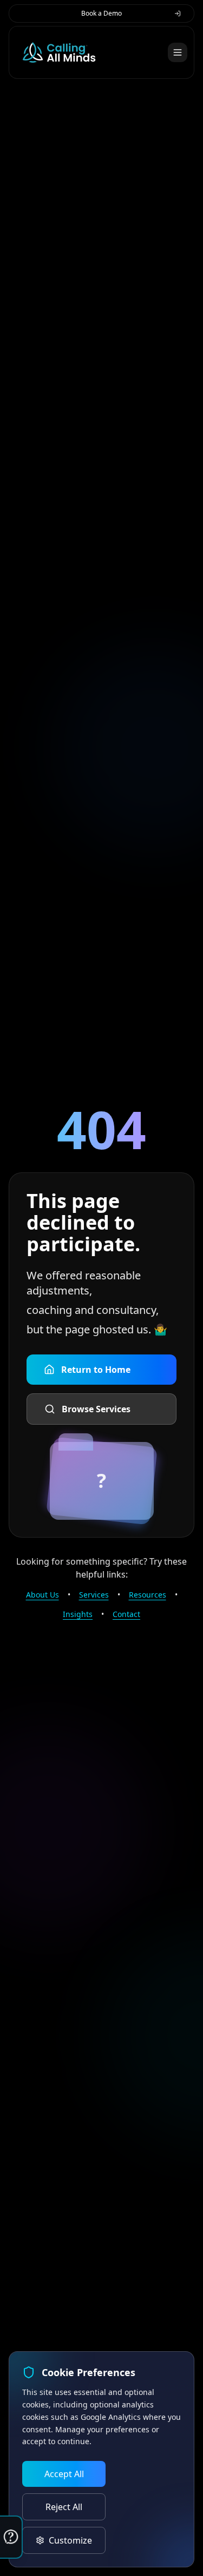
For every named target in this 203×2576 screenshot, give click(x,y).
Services (94, 1595)
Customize (70, 2540)
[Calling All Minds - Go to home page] (59, 52)
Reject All (64, 2507)
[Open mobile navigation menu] (178, 52)
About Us (42, 1595)
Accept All (64, 2474)
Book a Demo (101, 13)
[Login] (178, 14)
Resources (148, 1595)
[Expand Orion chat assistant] (11, 2537)
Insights (78, 1614)
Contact (126, 1614)
